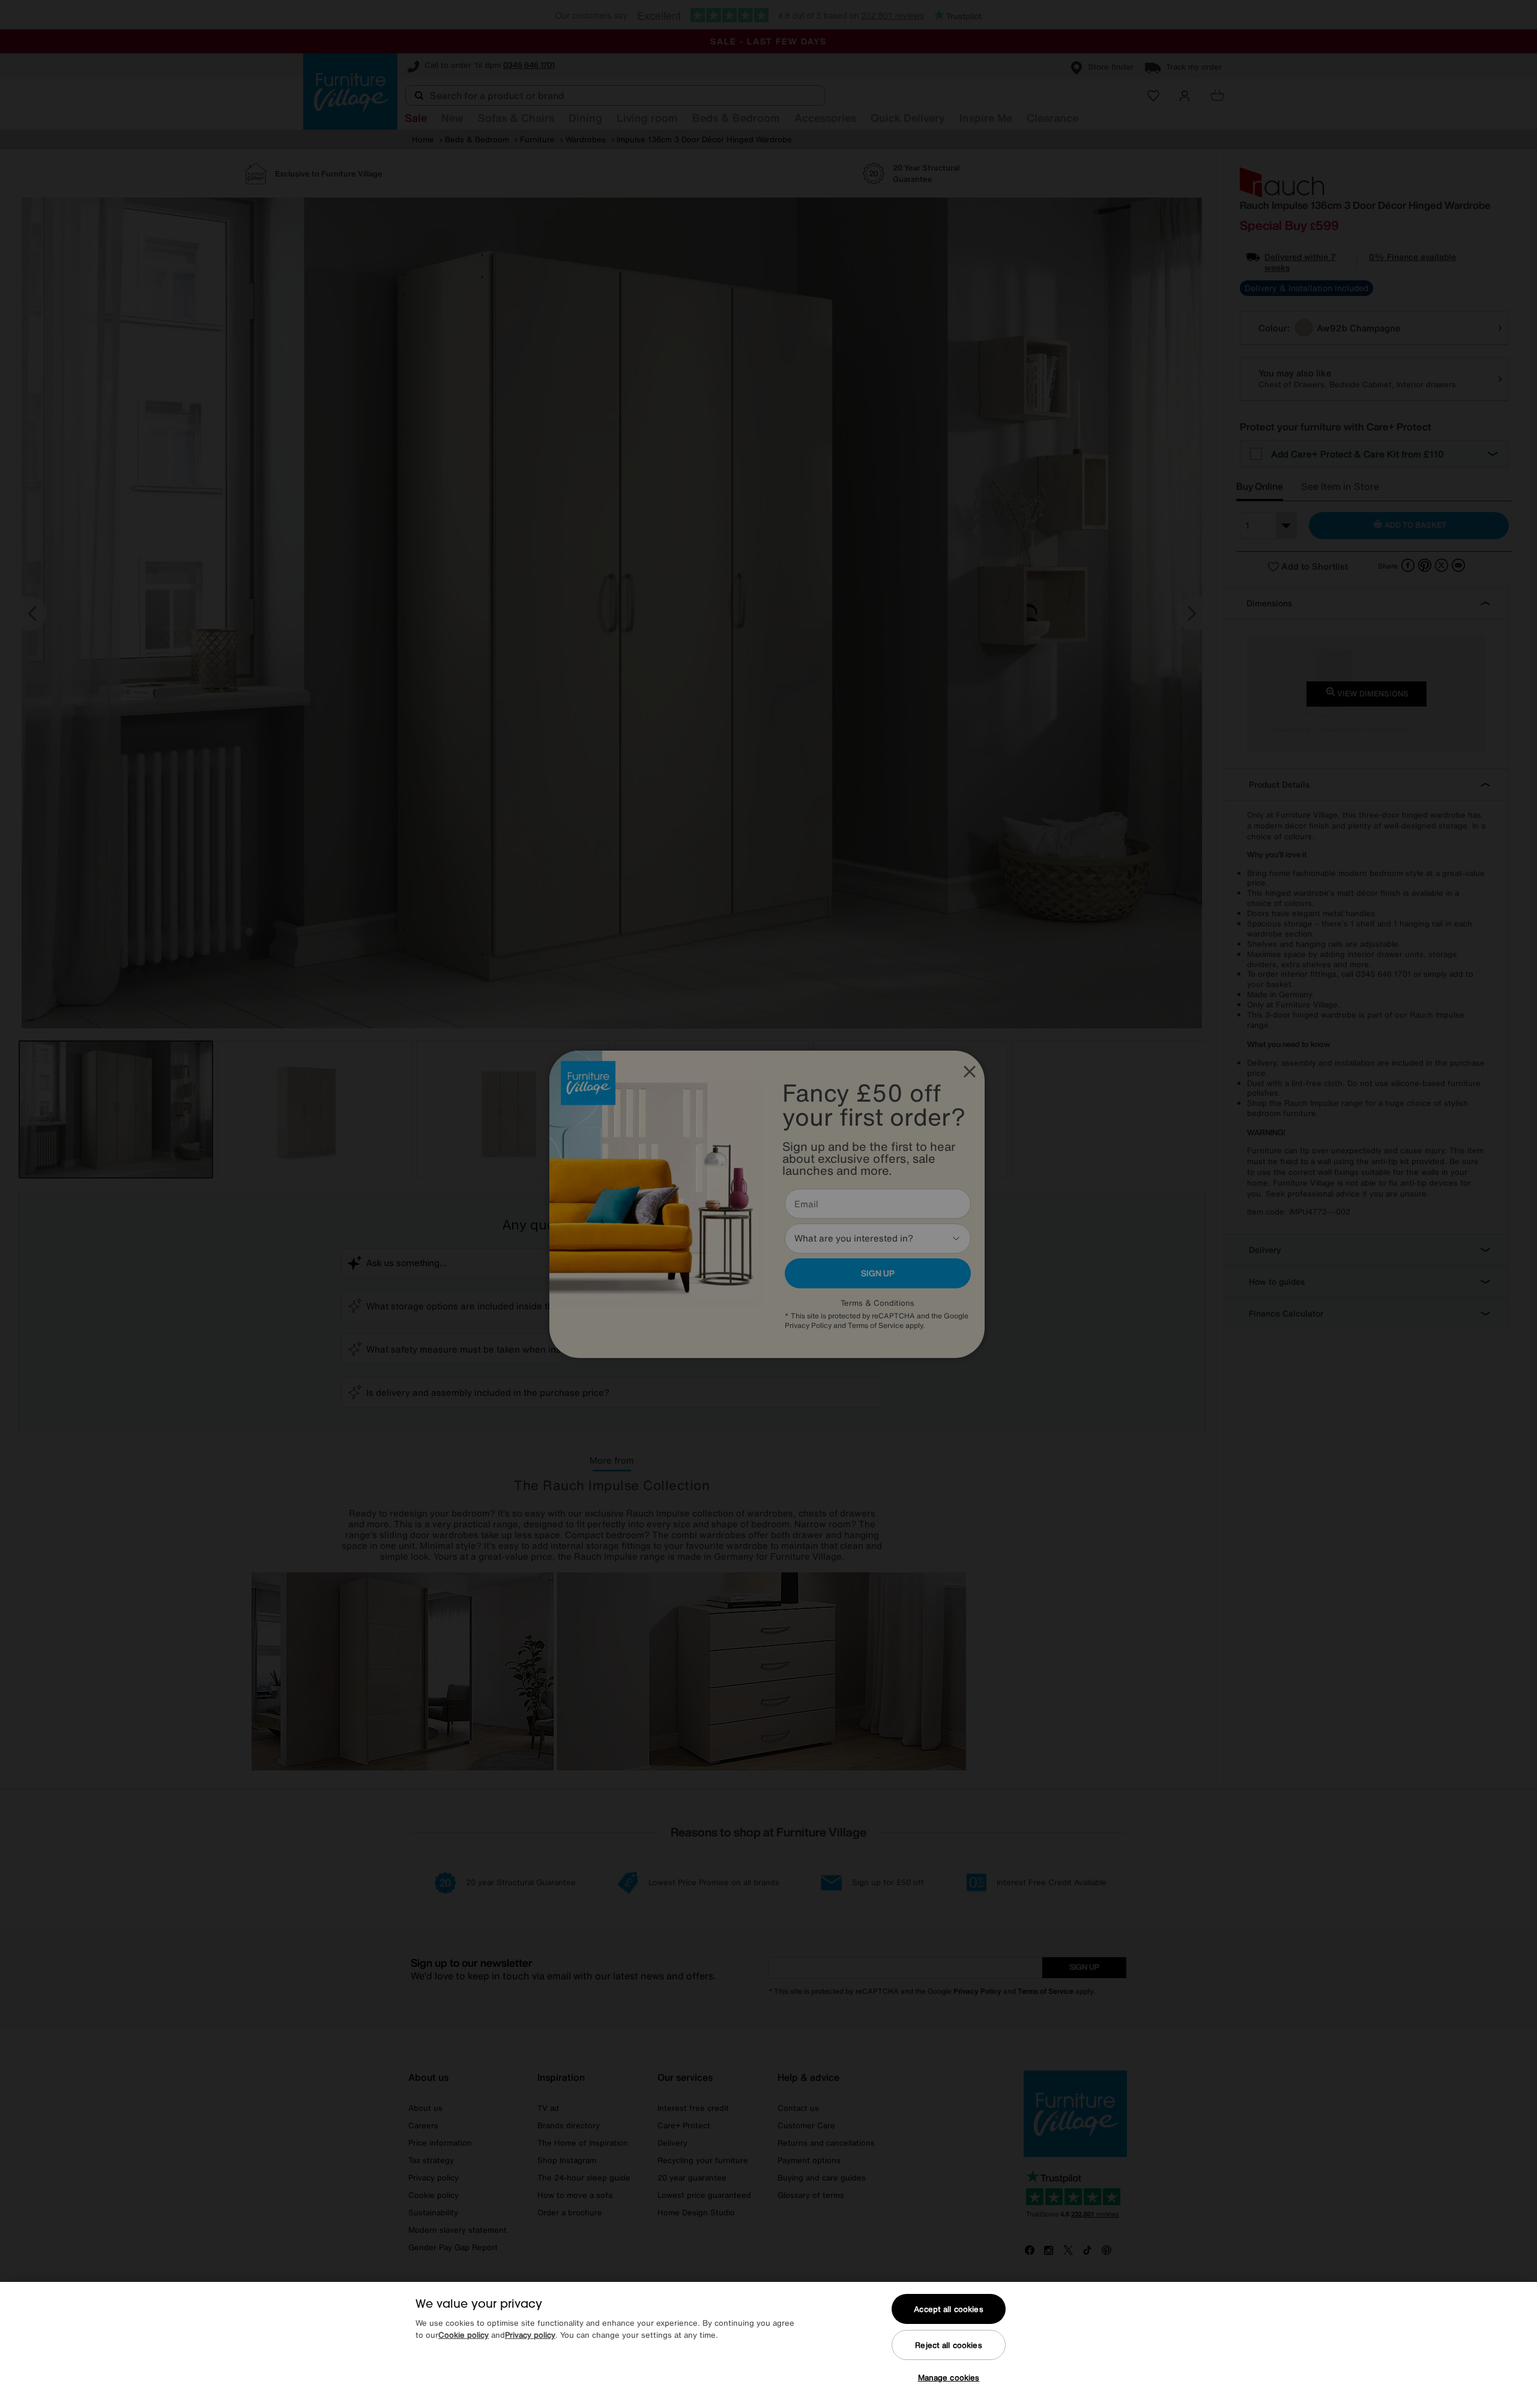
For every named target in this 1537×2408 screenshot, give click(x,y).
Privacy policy (530, 2335)
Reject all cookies (948, 2345)
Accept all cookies (948, 2309)
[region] (768, 2345)
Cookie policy (464, 2335)
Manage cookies (949, 2378)
